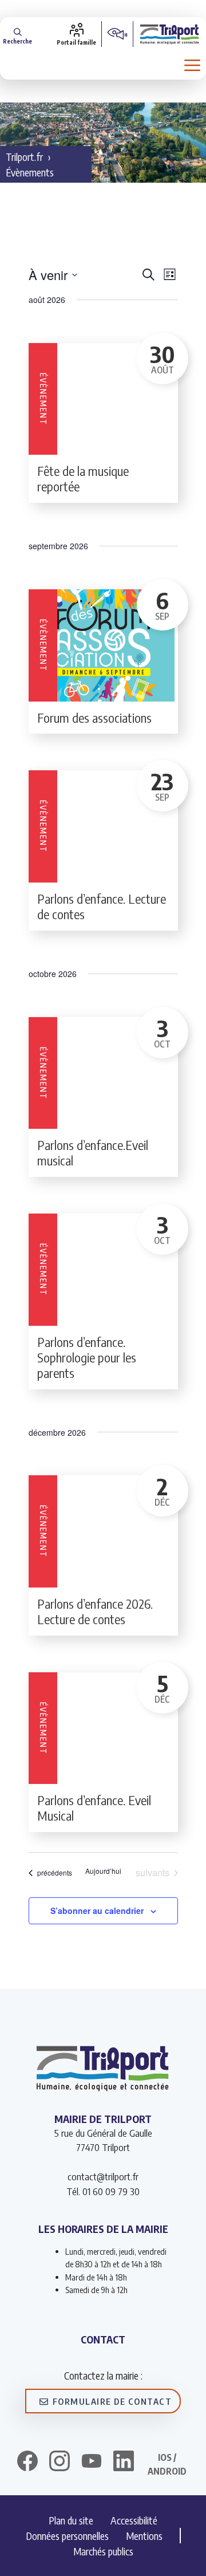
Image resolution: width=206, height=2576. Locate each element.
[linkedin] (124, 2463)
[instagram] (60, 2463)
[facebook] (27, 2463)
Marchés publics (103, 2551)
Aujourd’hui (103, 1871)
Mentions (144, 2536)
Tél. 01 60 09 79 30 (103, 2191)
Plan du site (71, 2520)
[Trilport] (170, 34)
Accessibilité (134, 2520)
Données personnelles (67, 2536)
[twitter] (92, 2461)
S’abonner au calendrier (97, 1911)
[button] (17, 34)
